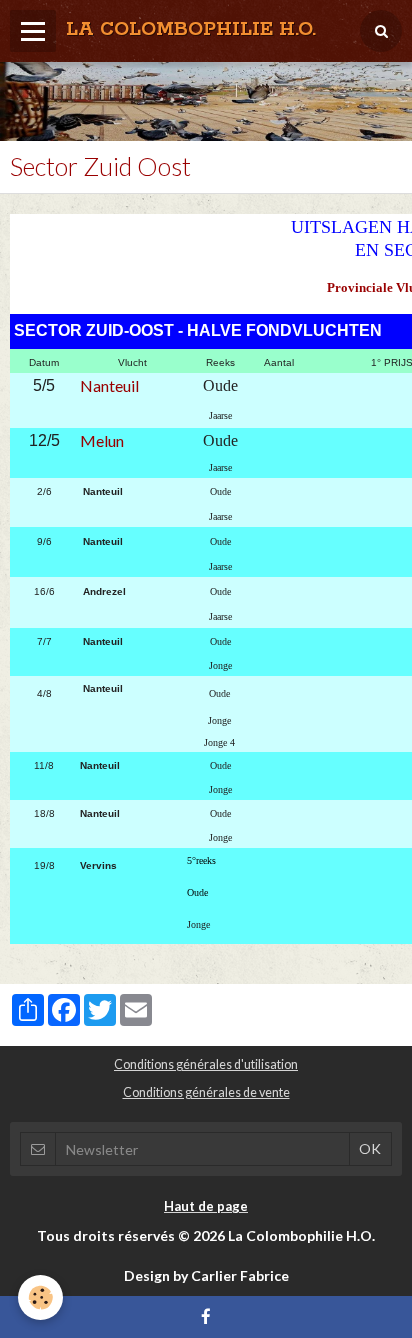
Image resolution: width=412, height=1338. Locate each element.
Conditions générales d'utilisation (206, 1064)
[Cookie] (40, 1297)
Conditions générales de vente (206, 1092)
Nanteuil (109, 385)
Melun (102, 440)
